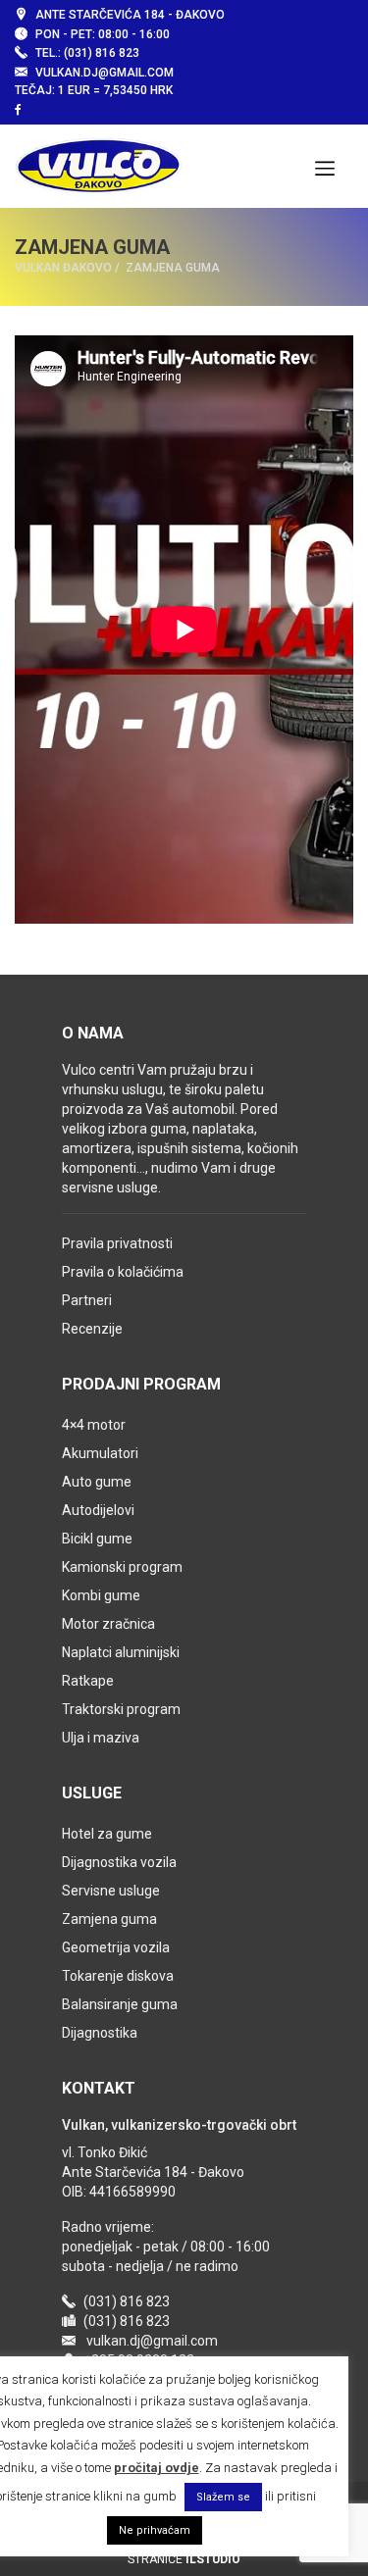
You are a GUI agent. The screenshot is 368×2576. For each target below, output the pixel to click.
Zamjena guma (109, 1919)
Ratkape (88, 1681)
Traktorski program (121, 1709)
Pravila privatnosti (117, 1243)
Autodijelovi (98, 1510)
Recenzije (92, 1329)
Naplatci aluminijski (121, 1652)
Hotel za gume (107, 1834)
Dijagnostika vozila (119, 1862)
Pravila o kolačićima (123, 1272)
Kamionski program (122, 1567)
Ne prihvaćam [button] (155, 2530)
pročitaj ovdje (157, 2468)
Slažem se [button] (223, 2497)
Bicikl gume (97, 1539)
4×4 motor (94, 1425)
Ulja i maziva (101, 1738)
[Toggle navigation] (325, 167)
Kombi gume (101, 1595)
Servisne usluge (111, 1891)
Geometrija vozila (116, 1947)
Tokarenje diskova (118, 1976)
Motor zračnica (108, 1624)
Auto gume (97, 1482)
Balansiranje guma (120, 2004)
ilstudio (213, 2559)
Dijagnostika (100, 2033)
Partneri (87, 1300)
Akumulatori (100, 1453)
